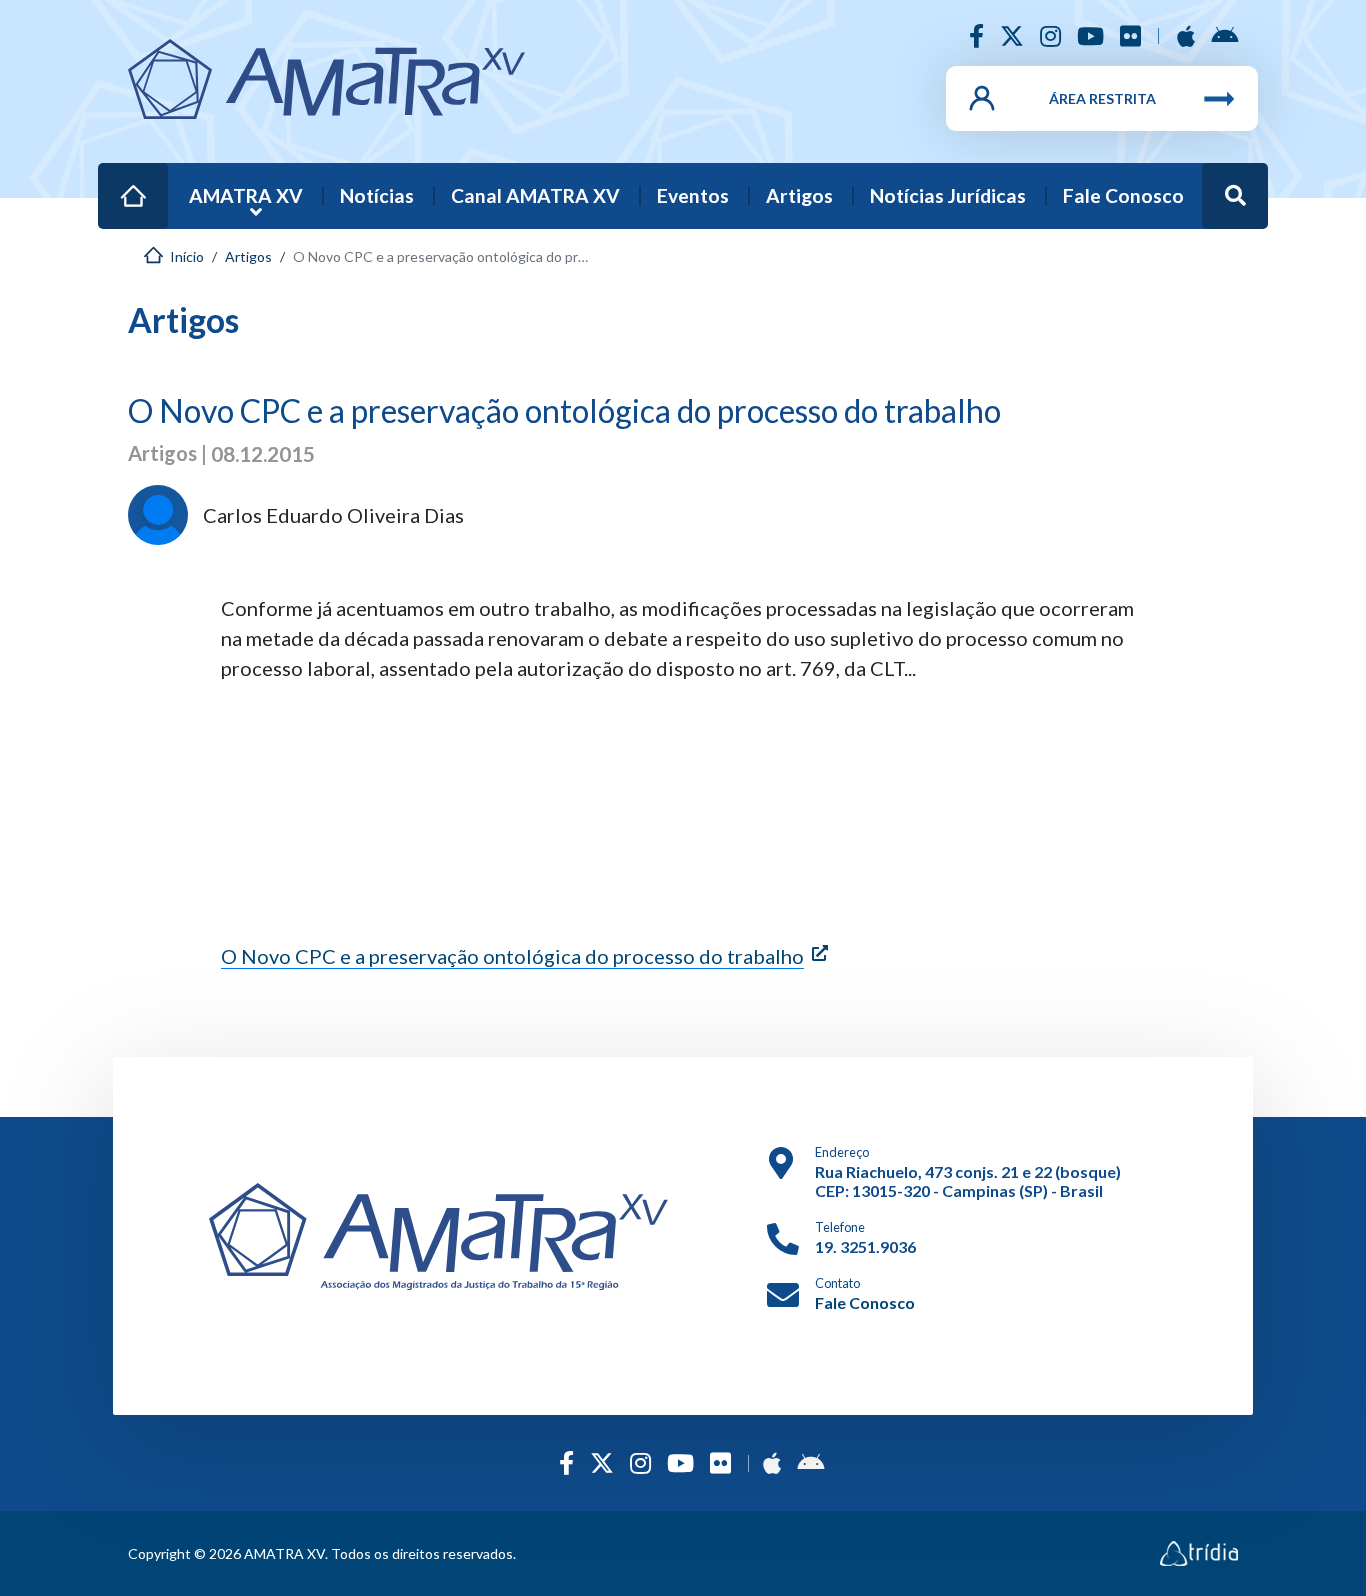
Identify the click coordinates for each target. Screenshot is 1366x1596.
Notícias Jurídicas (948, 195)
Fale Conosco (1123, 195)
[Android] (1224, 35)
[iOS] (1186, 35)
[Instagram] (1050, 35)
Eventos (693, 195)
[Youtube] (1090, 35)
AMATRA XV (246, 195)
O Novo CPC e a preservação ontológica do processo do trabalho (512, 956)
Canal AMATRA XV (535, 195)
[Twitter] (1012, 35)
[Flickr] (1130, 35)
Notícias (377, 195)
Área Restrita (1102, 98)
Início (122, 182)
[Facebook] (976, 35)
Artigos (799, 195)
